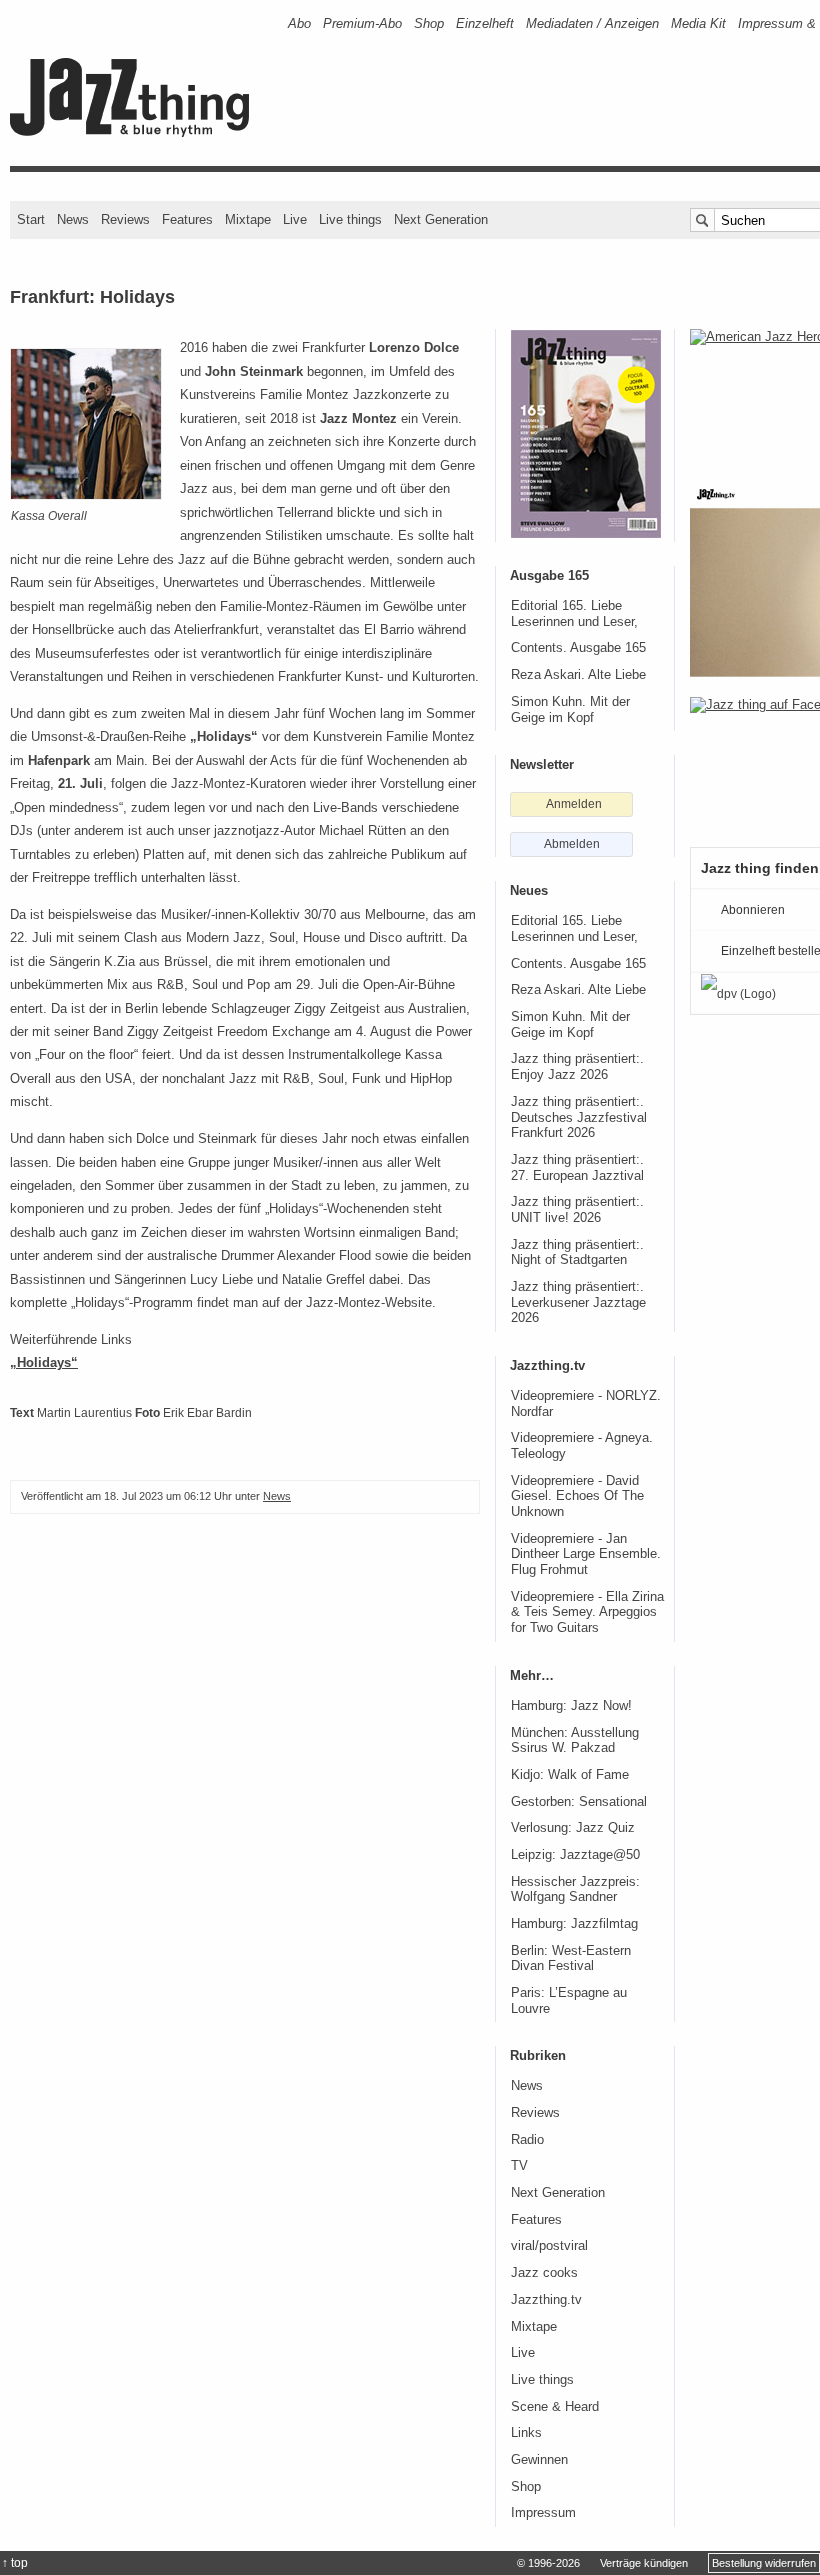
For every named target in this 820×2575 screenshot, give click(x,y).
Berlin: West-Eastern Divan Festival (571, 1959)
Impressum (543, 2513)
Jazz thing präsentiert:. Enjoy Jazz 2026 (577, 1067)
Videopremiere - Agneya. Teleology (582, 1446)
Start (31, 219)
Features (187, 219)
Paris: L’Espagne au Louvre (569, 2001)
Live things (350, 219)
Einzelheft (485, 23)
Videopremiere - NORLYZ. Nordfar (586, 1404)
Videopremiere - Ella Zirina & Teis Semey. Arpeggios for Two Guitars (587, 1612)
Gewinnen (539, 2460)
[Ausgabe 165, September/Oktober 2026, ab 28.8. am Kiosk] (586, 434)
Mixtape (248, 219)
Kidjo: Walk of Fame (570, 1775)
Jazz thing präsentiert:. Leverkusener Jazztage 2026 (578, 1302)
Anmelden (574, 804)
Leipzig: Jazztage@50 (575, 1855)
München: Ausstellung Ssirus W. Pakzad (575, 1741)
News (73, 219)
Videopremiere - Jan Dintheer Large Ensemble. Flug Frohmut (586, 1554)
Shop (429, 23)
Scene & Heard (555, 2407)
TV (519, 2166)
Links (526, 2433)
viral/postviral (549, 2246)
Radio (527, 2140)
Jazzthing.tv (546, 2300)
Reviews (125, 219)
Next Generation (441, 219)
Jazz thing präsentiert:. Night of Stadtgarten (577, 1253)
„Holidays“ (44, 1362)
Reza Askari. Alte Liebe (578, 675)
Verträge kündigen (644, 2563)
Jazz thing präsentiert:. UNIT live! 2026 (577, 1210)
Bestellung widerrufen (764, 2563)
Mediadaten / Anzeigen (592, 23)
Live (295, 219)
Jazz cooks (544, 2273)
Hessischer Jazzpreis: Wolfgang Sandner (575, 1890)
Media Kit (698, 23)
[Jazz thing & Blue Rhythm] (136, 132)
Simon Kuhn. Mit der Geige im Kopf (570, 710)
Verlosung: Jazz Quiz (573, 1828)
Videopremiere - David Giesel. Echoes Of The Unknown (577, 1496)
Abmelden (572, 844)
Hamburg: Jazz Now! (571, 1706)
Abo (299, 23)
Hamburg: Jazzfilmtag (574, 1924)
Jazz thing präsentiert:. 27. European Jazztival (577, 1168)
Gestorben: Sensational (579, 1802)
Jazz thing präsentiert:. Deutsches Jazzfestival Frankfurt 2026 (579, 1117)
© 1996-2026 (548, 2563)
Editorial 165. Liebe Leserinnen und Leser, (574, 614)
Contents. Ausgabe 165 (578, 648)
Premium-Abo (362, 23)
